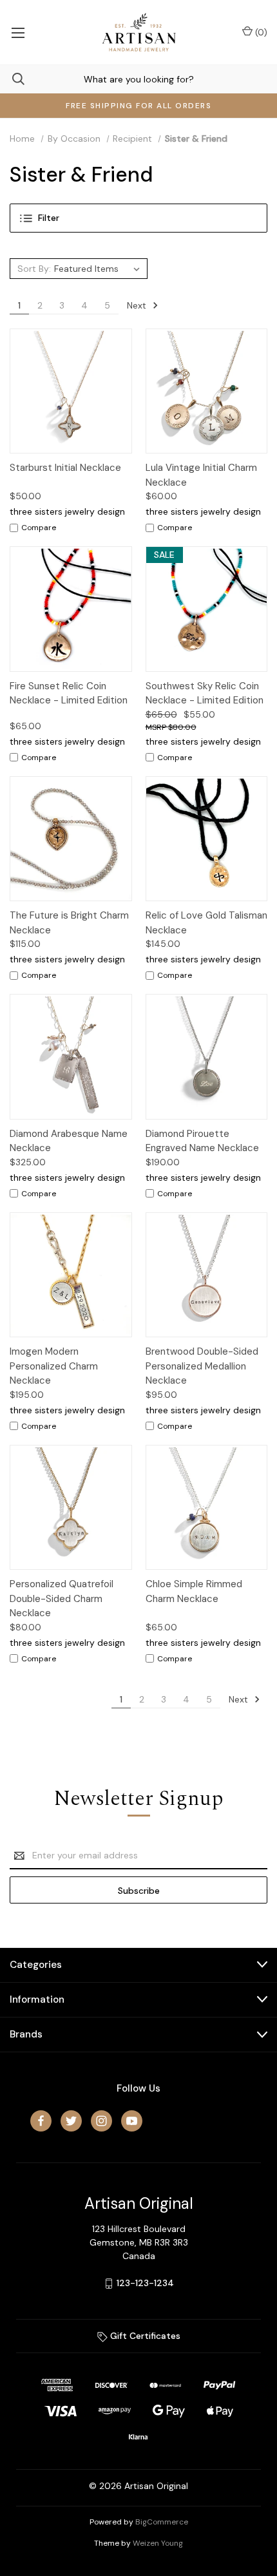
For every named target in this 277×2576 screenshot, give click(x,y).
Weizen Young (158, 2543)
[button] (138, 218)
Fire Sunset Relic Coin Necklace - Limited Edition (69, 693)
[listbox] (99, 269)
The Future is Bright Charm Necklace (69, 923)
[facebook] (41, 2121)
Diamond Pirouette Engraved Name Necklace (202, 1141)
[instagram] (101, 2121)
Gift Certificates (144, 2336)
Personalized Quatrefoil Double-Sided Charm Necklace (62, 1598)
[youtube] (132, 2121)
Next (138, 305)
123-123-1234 (145, 2283)
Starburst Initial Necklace (65, 468)
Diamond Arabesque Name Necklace (69, 1141)
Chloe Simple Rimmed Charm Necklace (194, 1591)
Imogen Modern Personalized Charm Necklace (54, 1366)
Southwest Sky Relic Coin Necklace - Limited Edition (205, 693)
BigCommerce (162, 2522)
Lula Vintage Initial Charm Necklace (201, 475)
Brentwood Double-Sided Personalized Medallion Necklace (202, 1366)
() (260, 32)
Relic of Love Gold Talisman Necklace (206, 923)
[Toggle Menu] (18, 32)
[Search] (12, 79)
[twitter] (71, 2121)
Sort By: (34, 269)
